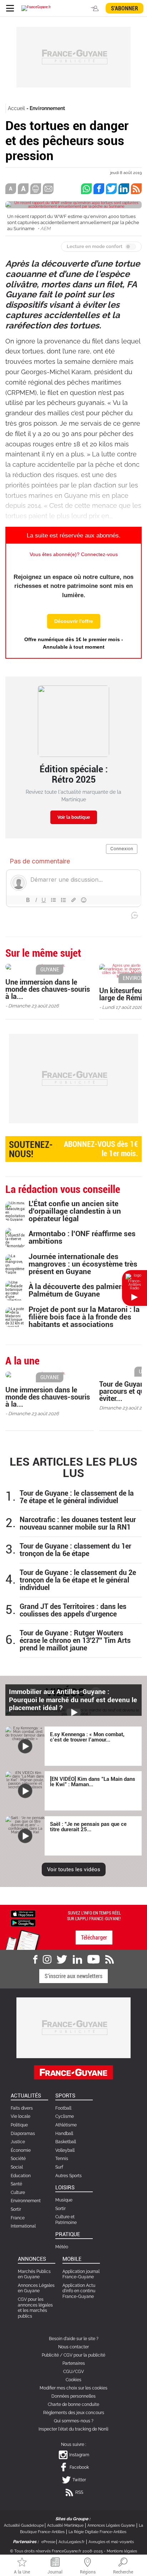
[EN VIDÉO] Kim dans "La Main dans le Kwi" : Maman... (93, 1782)
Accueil (16, 108)
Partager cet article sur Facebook (99, 189)
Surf (59, 2167)
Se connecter (96, 8)
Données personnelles (73, 2396)
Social (17, 2167)
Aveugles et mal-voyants (111, 2542)
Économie (21, 2150)
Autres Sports (69, 2176)
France (18, 2218)
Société (18, 2159)
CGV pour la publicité (84, 2355)
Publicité (50, 2355)
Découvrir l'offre (74, 621)
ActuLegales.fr (72, 2542)
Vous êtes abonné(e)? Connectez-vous (74, 554)
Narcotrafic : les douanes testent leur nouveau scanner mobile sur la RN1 (78, 1524)
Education (21, 2176)
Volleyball (65, 2150)
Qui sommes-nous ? (74, 2421)
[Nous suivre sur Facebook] (35, 1960)
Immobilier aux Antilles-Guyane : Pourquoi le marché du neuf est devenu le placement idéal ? (73, 1700)
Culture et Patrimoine (66, 2220)
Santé (16, 2184)
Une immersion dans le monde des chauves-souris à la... (48, 989)
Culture (18, 2193)
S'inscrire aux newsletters (73, 1976)
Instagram (79, 2455)
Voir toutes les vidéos (74, 1869)
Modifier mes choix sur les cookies (73, 2388)
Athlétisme (66, 2125)
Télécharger (94, 1938)
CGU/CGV (73, 2372)
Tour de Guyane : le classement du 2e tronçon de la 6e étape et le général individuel (78, 1580)
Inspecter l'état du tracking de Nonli (73, 2429)
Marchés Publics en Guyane (34, 2274)
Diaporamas (23, 2134)
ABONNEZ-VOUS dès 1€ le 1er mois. (73, 1149)
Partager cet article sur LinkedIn (124, 189)
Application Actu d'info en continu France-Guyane (79, 2291)
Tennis (62, 2159)
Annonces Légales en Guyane (36, 2288)
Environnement (47, 108)
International (23, 2226)
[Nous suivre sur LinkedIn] (77, 1960)
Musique (64, 2200)
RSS (79, 2492)
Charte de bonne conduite (73, 2404)
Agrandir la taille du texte (23, 189)
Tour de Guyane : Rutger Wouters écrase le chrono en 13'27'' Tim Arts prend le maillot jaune (75, 1641)
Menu (10, 8)
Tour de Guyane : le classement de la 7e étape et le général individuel (77, 1497)
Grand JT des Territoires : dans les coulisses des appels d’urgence (73, 1610)
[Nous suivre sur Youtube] (94, 1960)
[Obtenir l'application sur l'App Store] (23, 1914)
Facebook (79, 2467)
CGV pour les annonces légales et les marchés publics (35, 2308)
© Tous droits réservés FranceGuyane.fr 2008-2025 (56, 2551)
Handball (64, 2134)
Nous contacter (73, 2347)
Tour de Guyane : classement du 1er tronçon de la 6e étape (75, 1550)
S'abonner (125, 8)
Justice (18, 2142)
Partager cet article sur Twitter (111, 189)
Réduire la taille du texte (11, 189)
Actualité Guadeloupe (24, 2525)
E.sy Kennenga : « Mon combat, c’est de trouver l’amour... (87, 1737)
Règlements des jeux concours (74, 2413)
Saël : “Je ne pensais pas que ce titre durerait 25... (88, 1827)
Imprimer (36, 189)
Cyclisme (65, 2116)
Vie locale (21, 2116)
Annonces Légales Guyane (111, 2525)
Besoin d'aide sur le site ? (74, 2339)
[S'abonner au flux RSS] (110, 1960)
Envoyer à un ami (48, 189)
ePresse (48, 2542)
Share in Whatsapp (86, 189)
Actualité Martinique (65, 2525)
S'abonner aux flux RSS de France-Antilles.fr (136, 189)
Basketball (66, 2142)
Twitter (79, 2480)
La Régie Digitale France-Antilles (97, 2532)
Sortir (16, 2209)
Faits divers (22, 2108)
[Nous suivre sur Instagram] (47, 1960)
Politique (19, 2125)
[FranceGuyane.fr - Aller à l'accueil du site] (36, 8)
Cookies (73, 2380)
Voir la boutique (74, 817)
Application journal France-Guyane (81, 2274)
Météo (62, 2247)
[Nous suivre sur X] (62, 1960)
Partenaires (74, 2363)
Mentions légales (122, 2551)
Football (63, 2108)
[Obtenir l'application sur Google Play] (23, 1922)
